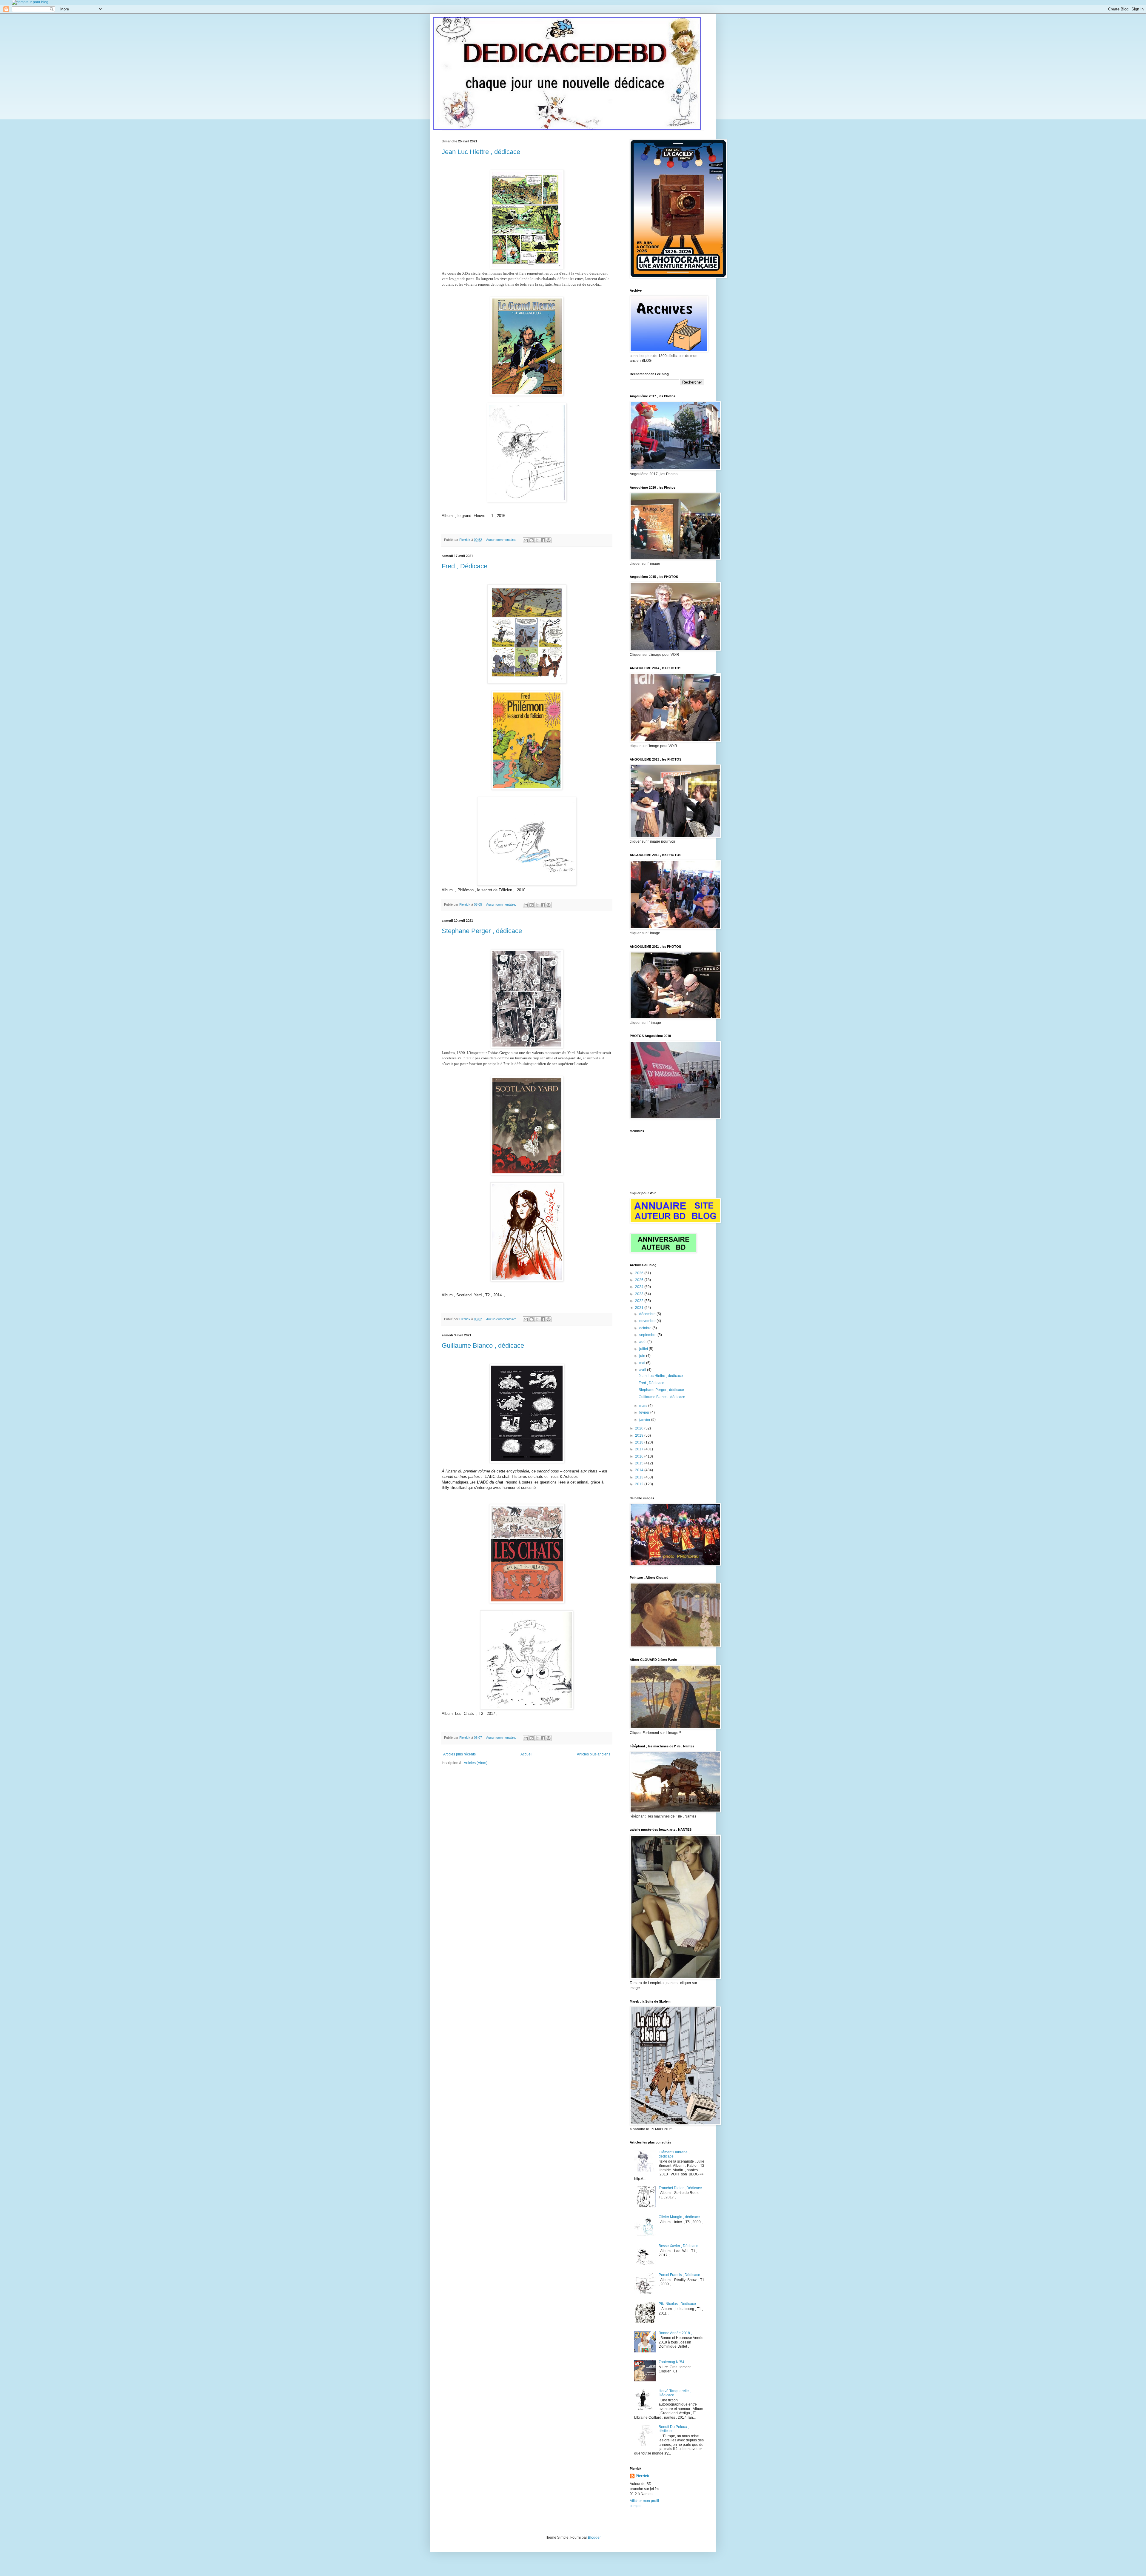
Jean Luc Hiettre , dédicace (481, 152)
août (643, 1342)
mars (644, 1406)
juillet (644, 1349)
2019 (640, 1435)
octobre (646, 1328)
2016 (640, 1456)
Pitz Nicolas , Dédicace (677, 2304)
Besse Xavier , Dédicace (678, 2246)
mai (643, 1363)
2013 (640, 1477)
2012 (640, 1484)
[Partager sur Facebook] (543, 540)
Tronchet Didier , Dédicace (680, 2188)
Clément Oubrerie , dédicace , (674, 2154)
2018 (640, 1442)
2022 (640, 1301)
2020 (640, 1428)
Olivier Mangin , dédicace (679, 2217)
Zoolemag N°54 (671, 2362)
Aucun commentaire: (502, 540)
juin (643, 1356)
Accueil (526, 1754)
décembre (648, 1314)
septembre (648, 1335)
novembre (648, 1321)
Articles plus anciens (594, 1754)
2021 (640, 1308)
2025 (640, 1280)
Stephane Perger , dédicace (482, 931)
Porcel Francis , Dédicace (679, 2275)
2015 (640, 1463)
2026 (640, 1273)
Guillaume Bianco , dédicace (483, 1345)
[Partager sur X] (537, 540)
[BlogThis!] (532, 540)
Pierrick (642, 2476)
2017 (640, 1449)
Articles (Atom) (476, 1763)
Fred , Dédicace (465, 566)
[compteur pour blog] (30, 2)
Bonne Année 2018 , (675, 2333)
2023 (640, 1294)
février (645, 1412)
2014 (640, 1470)
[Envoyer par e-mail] (526, 540)
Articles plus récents (459, 1754)
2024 (640, 1287)
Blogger (594, 2537)
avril (643, 1370)
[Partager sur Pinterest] (549, 540)
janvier (645, 1420)
